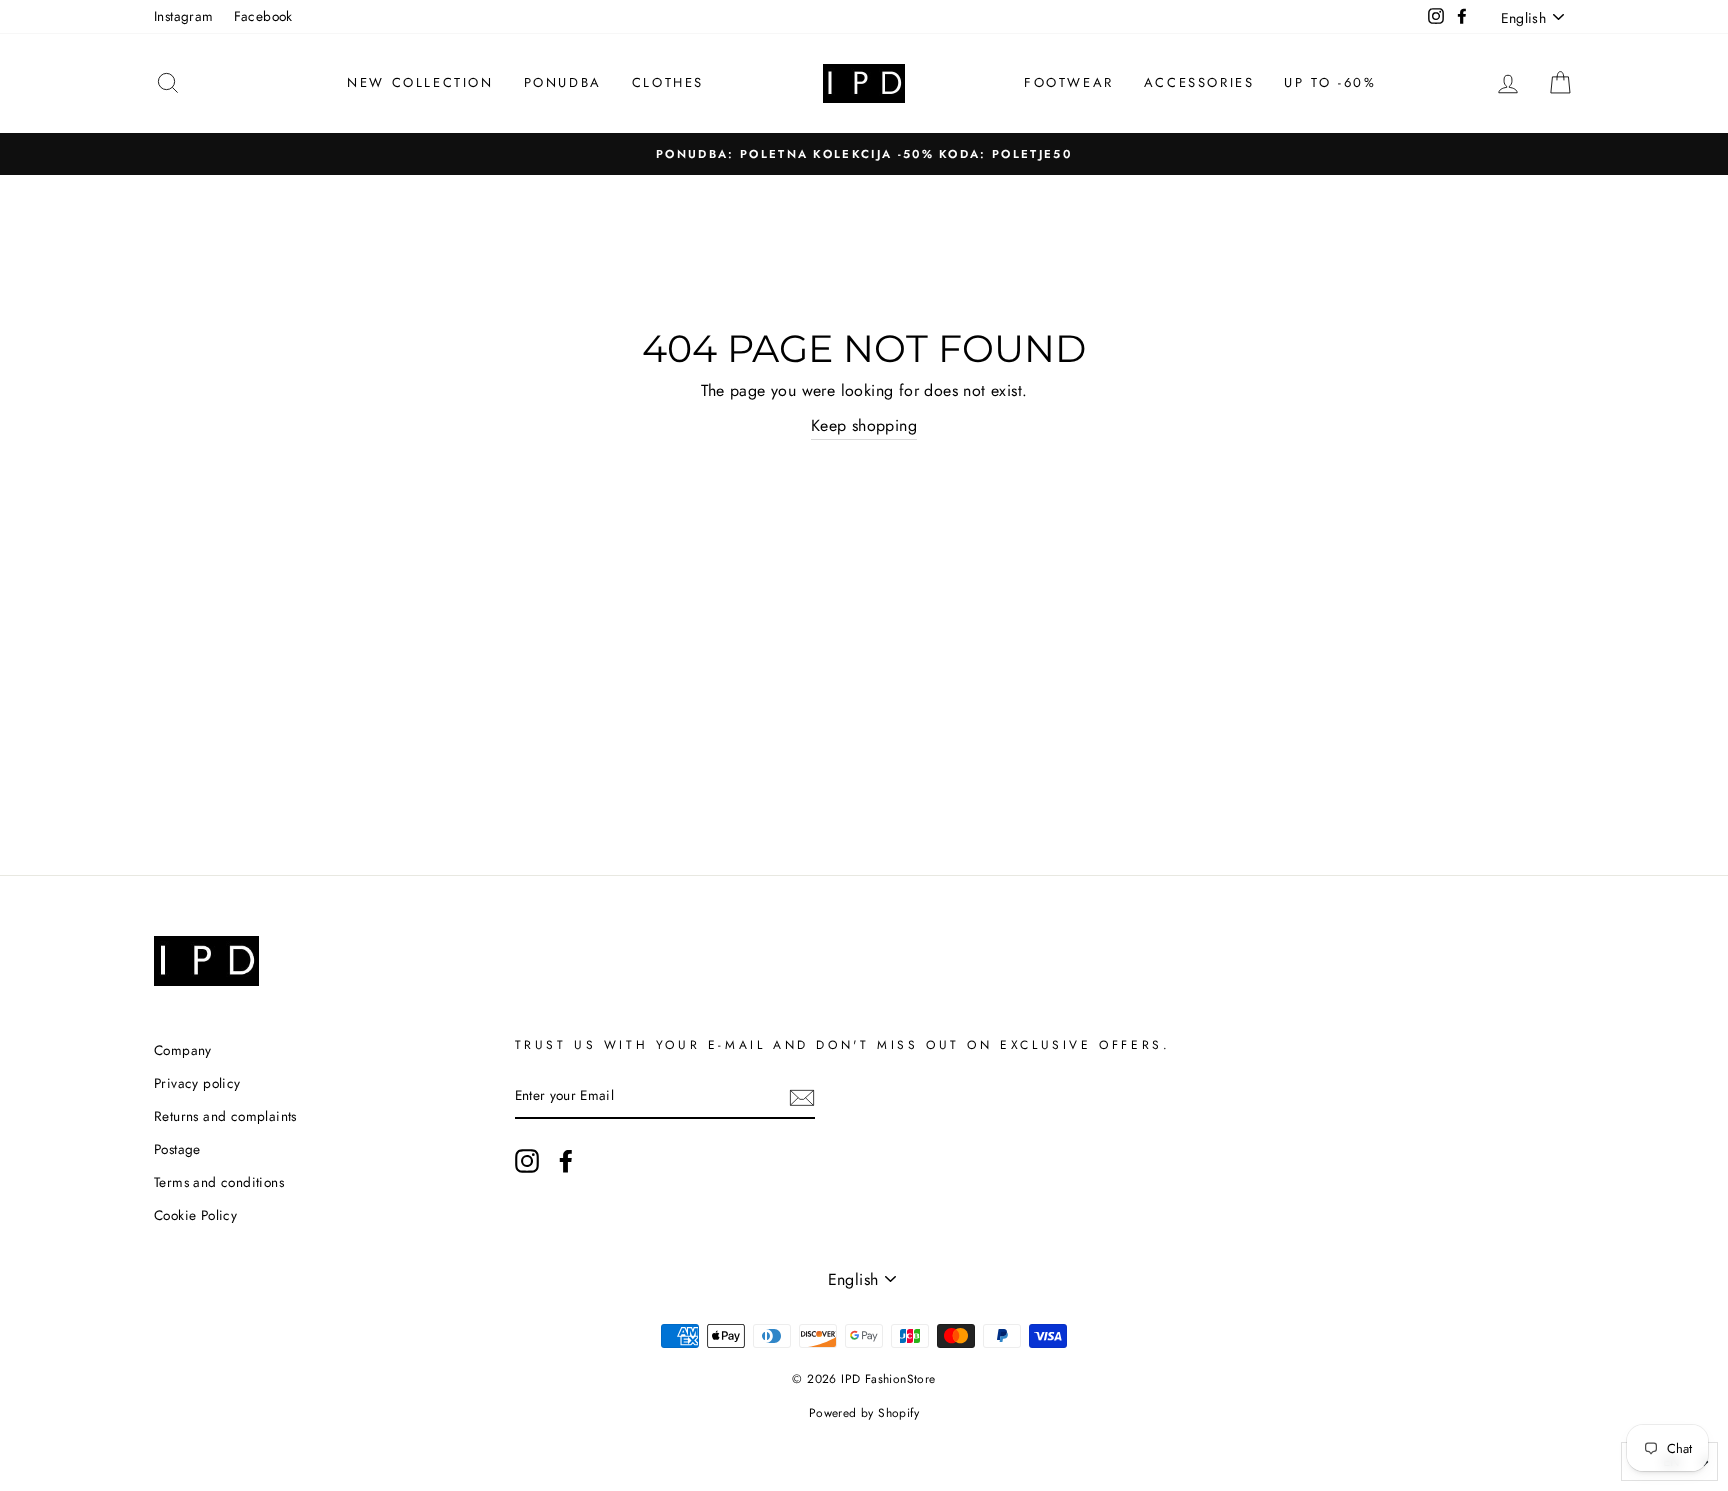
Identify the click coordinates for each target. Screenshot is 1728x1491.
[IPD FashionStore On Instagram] (527, 1161)
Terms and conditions (219, 1182)
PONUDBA (563, 82)
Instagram (184, 16)
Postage (177, 1149)
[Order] (802, 1097)
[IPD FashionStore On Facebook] (566, 1161)
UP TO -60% (1330, 82)
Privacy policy (197, 1083)
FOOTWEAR (1069, 82)
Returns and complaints (225, 1116)
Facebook (263, 16)
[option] (864, 154)
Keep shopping (864, 425)
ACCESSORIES (1199, 82)
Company (183, 1050)
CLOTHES (668, 82)
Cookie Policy (195, 1215)
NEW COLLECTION (420, 82)
